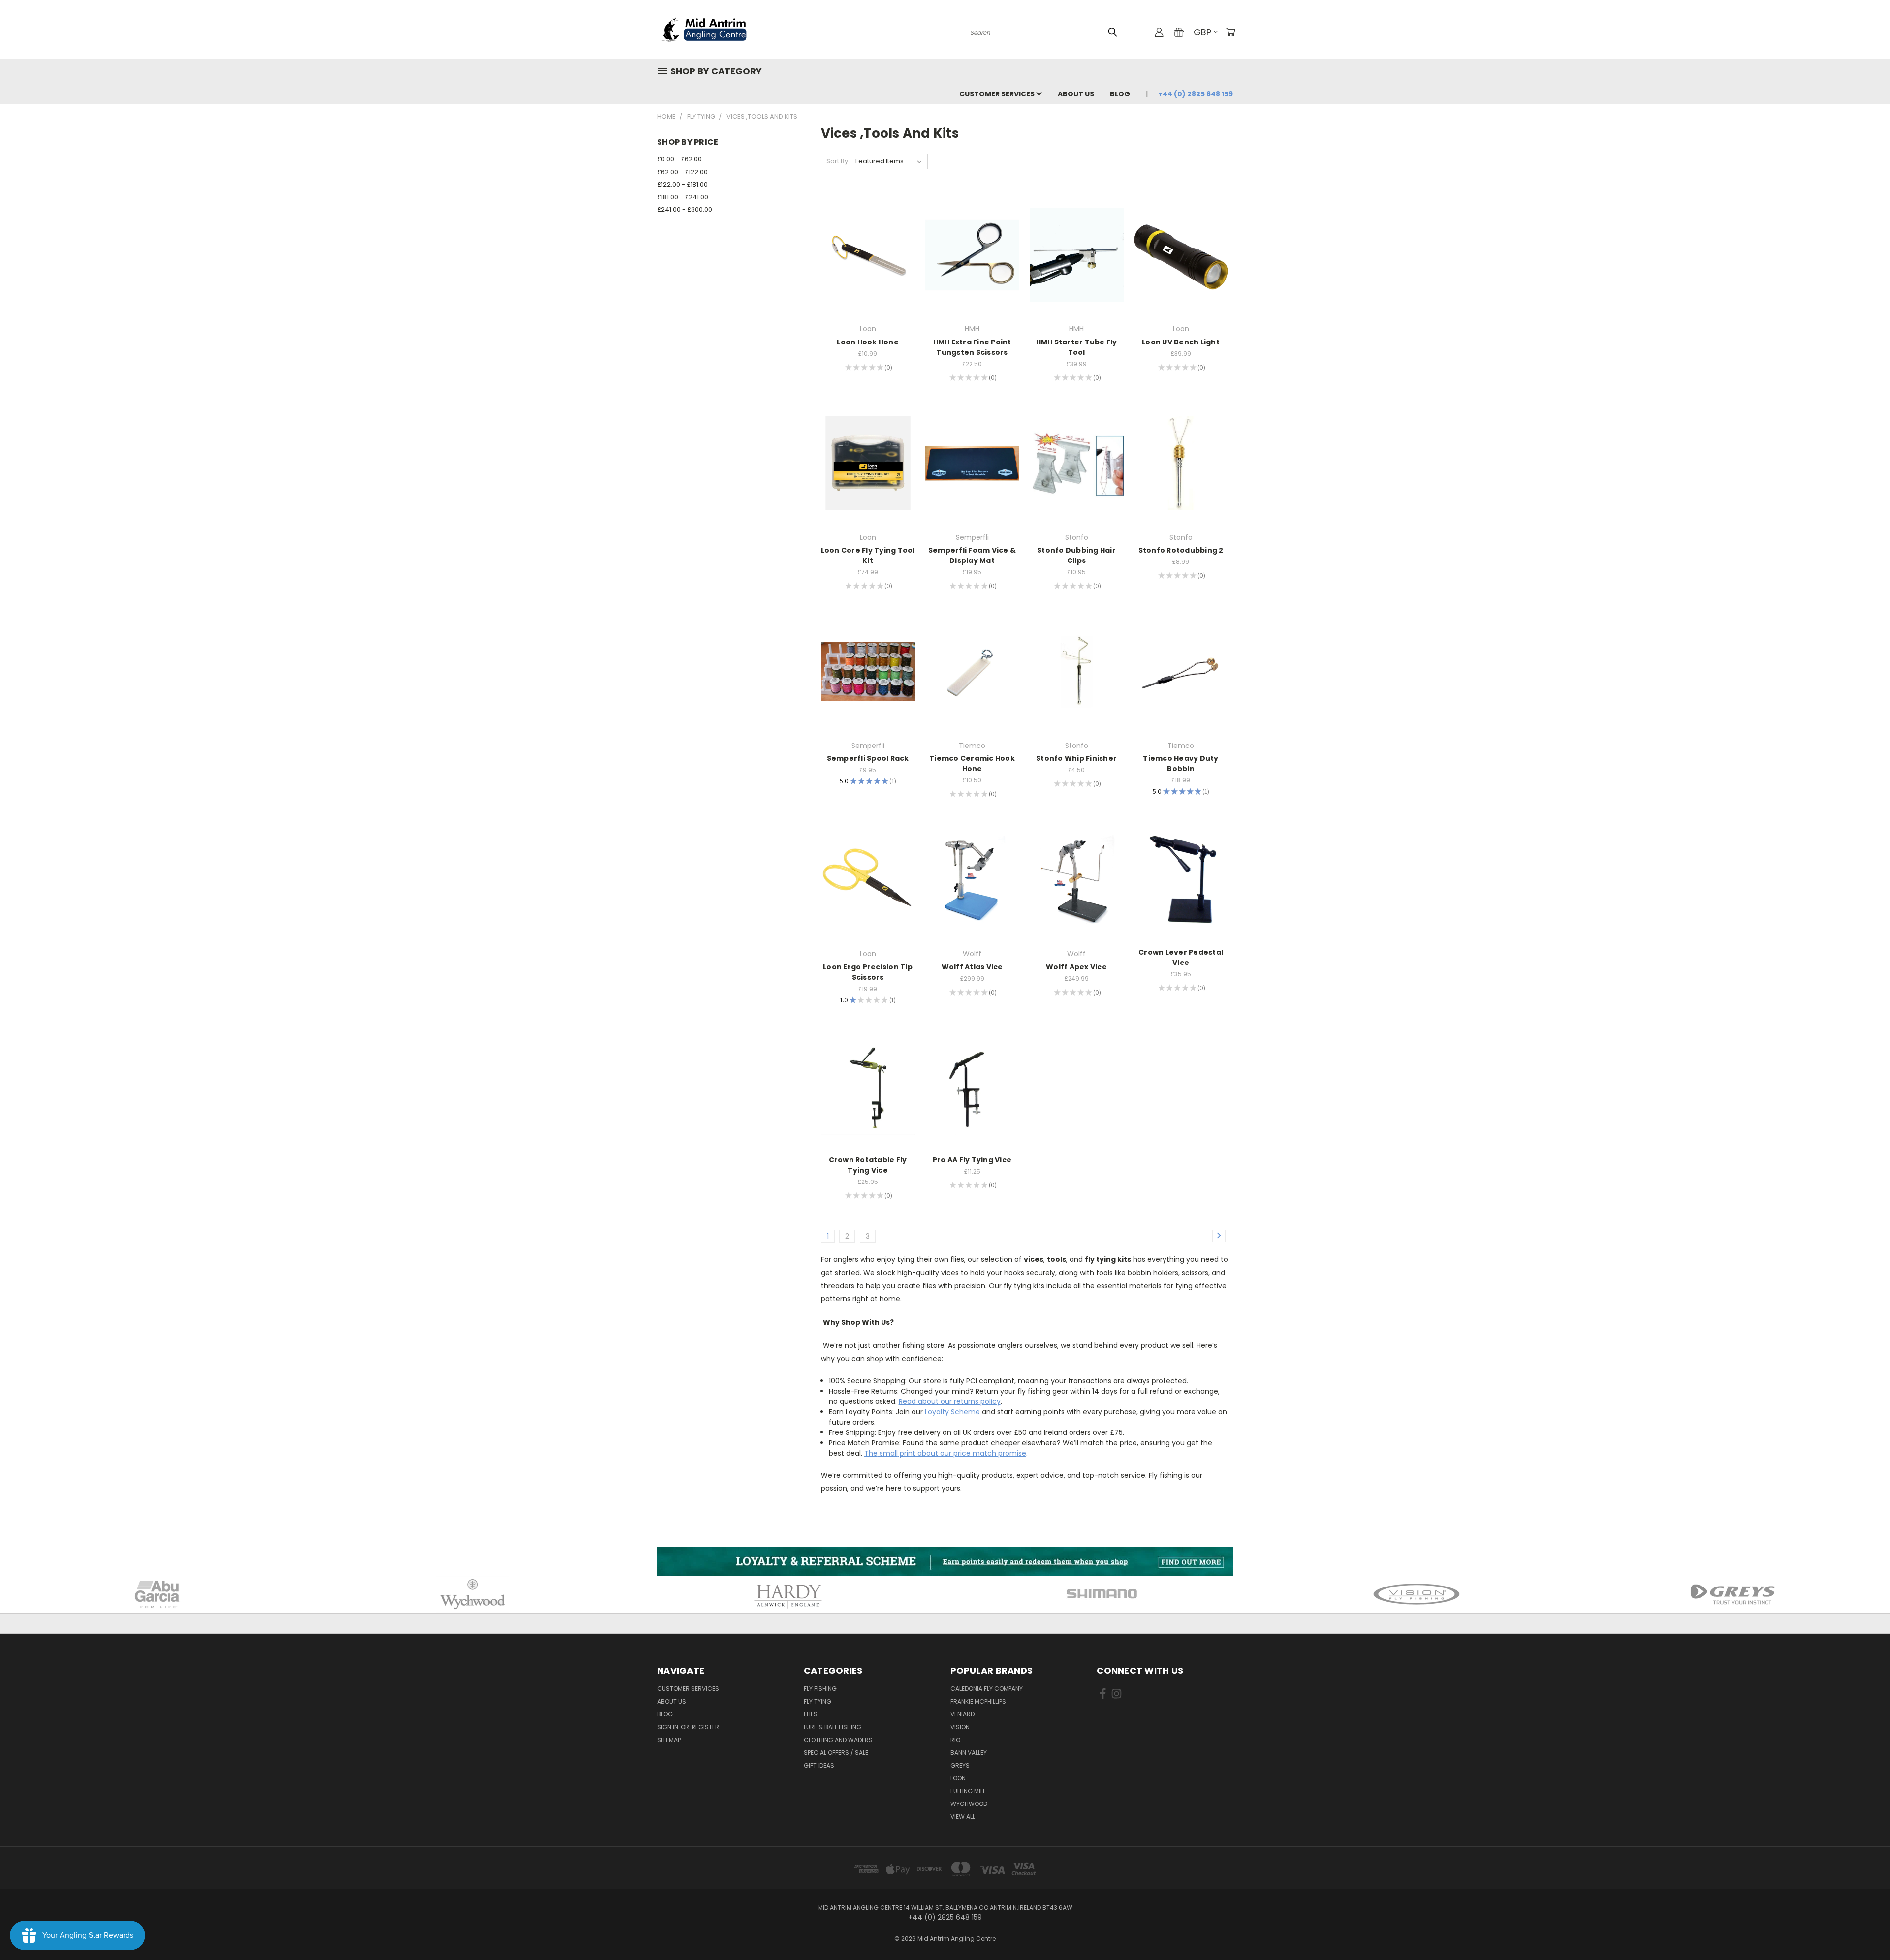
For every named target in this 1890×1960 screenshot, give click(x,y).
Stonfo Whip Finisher (1076, 758)
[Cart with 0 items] (1230, 32)
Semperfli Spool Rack (868, 758)
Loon (958, 1778)
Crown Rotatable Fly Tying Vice (868, 1165)
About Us (1076, 94)
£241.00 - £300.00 (685, 209)
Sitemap (669, 1740)
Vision (960, 1727)
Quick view (868, 235)
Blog (1120, 94)
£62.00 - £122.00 (682, 172)
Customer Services (998, 94)
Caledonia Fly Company (987, 1689)
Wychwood (969, 1804)
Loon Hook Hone (868, 342)
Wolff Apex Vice (1076, 967)
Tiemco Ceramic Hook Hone (972, 763)
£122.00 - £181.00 (682, 184)
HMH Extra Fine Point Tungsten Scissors (972, 347)
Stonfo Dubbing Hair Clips (1076, 555)
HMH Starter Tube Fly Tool (1077, 347)
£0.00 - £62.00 (679, 159)
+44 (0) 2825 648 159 (1196, 94)
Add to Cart (868, 272)
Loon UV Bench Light (1181, 342)
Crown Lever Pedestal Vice (1181, 957)
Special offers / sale (836, 1753)
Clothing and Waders (838, 1740)
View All (963, 1817)
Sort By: (838, 161)
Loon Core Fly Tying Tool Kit (868, 555)
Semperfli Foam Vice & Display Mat (972, 555)
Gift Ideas (819, 1765)
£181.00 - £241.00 (683, 197)
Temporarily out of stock (972, 272)
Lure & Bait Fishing (833, 1727)
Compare (865, 254)
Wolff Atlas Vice (972, 967)
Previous (1864, 1929)
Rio (955, 1740)
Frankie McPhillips (978, 1701)
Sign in (668, 1727)
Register (705, 1727)
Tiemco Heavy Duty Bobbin (1181, 763)
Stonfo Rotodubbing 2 (1181, 550)
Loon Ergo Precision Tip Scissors (868, 972)
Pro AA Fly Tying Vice (972, 1160)
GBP (1202, 32)
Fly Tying (818, 1701)
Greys (960, 1765)
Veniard (962, 1714)
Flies (811, 1714)
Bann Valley (969, 1753)
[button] (945, 1561)
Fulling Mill (968, 1791)
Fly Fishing (820, 1689)
